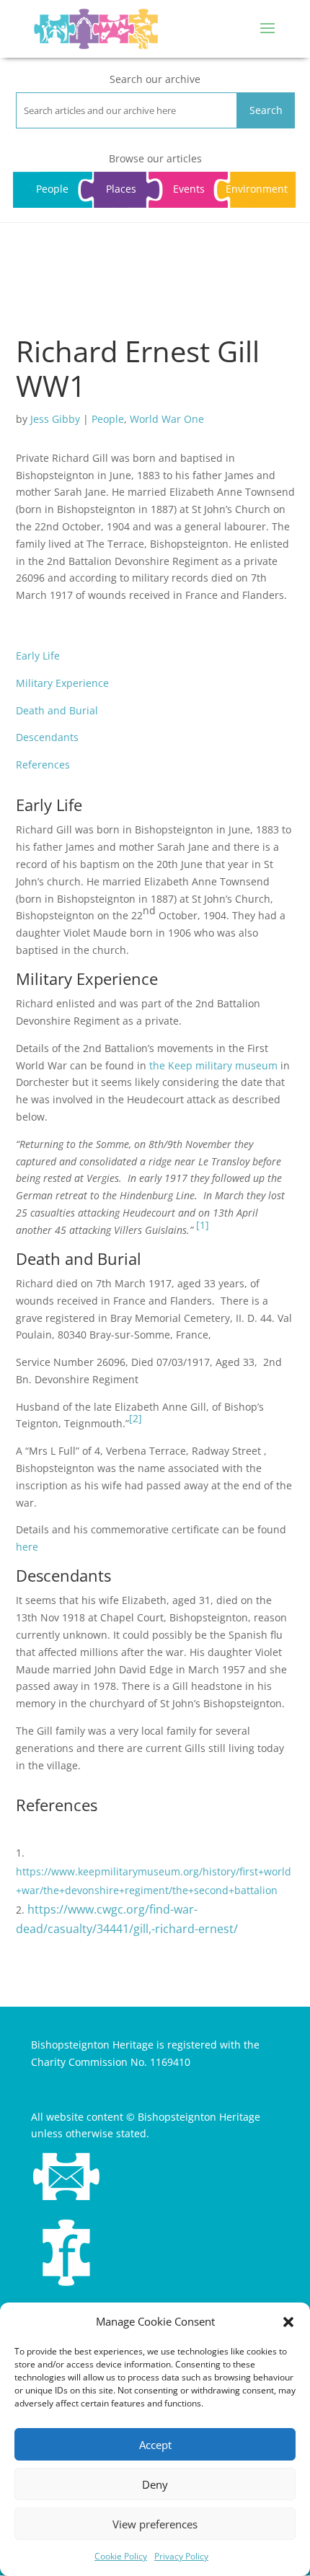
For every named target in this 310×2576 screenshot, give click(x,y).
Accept (155, 2445)
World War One (167, 419)
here (27, 1547)
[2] (136, 1418)
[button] (288, 2322)
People (108, 419)
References (43, 765)
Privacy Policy (181, 2556)
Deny (155, 2484)
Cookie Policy (121, 2556)
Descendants (47, 737)
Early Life (38, 656)
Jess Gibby (55, 419)
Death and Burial (57, 710)
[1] (203, 1225)
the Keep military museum (213, 1065)
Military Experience (62, 683)
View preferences (155, 2524)
